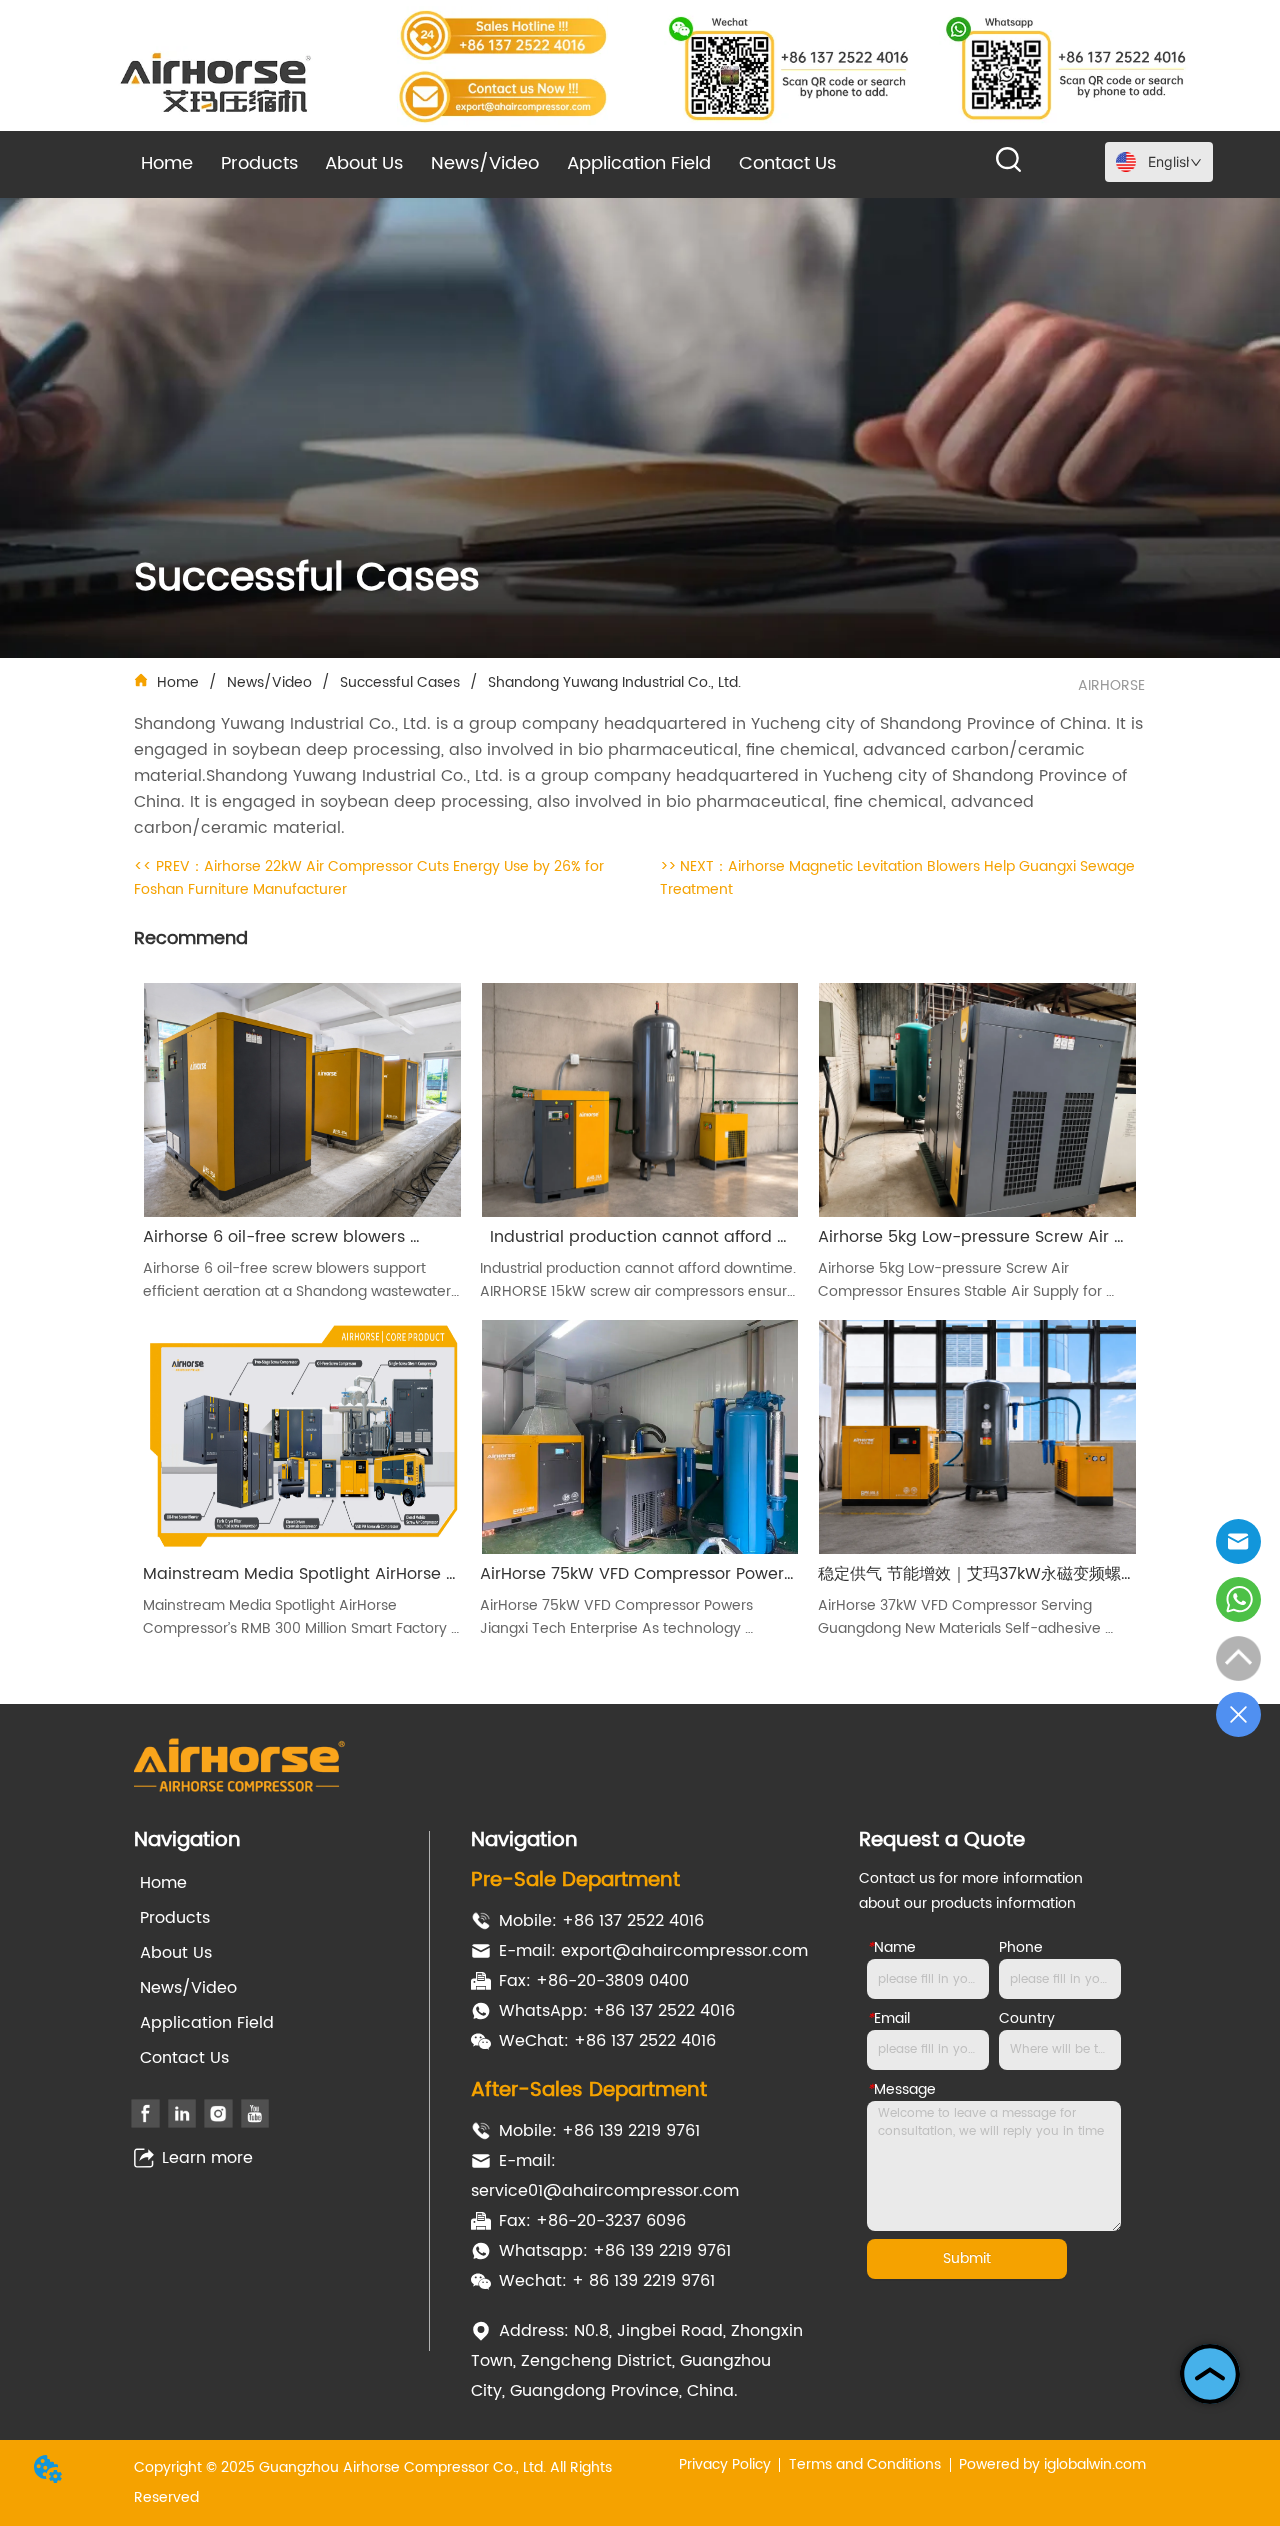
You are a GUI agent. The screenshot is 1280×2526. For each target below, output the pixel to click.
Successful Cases (400, 682)
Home (178, 682)
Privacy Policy (725, 2464)
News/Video (269, 682)
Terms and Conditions (865, 2464)
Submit (967, 2258)
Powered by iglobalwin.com (1052, 2464)
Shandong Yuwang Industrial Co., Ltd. (614, 682)
